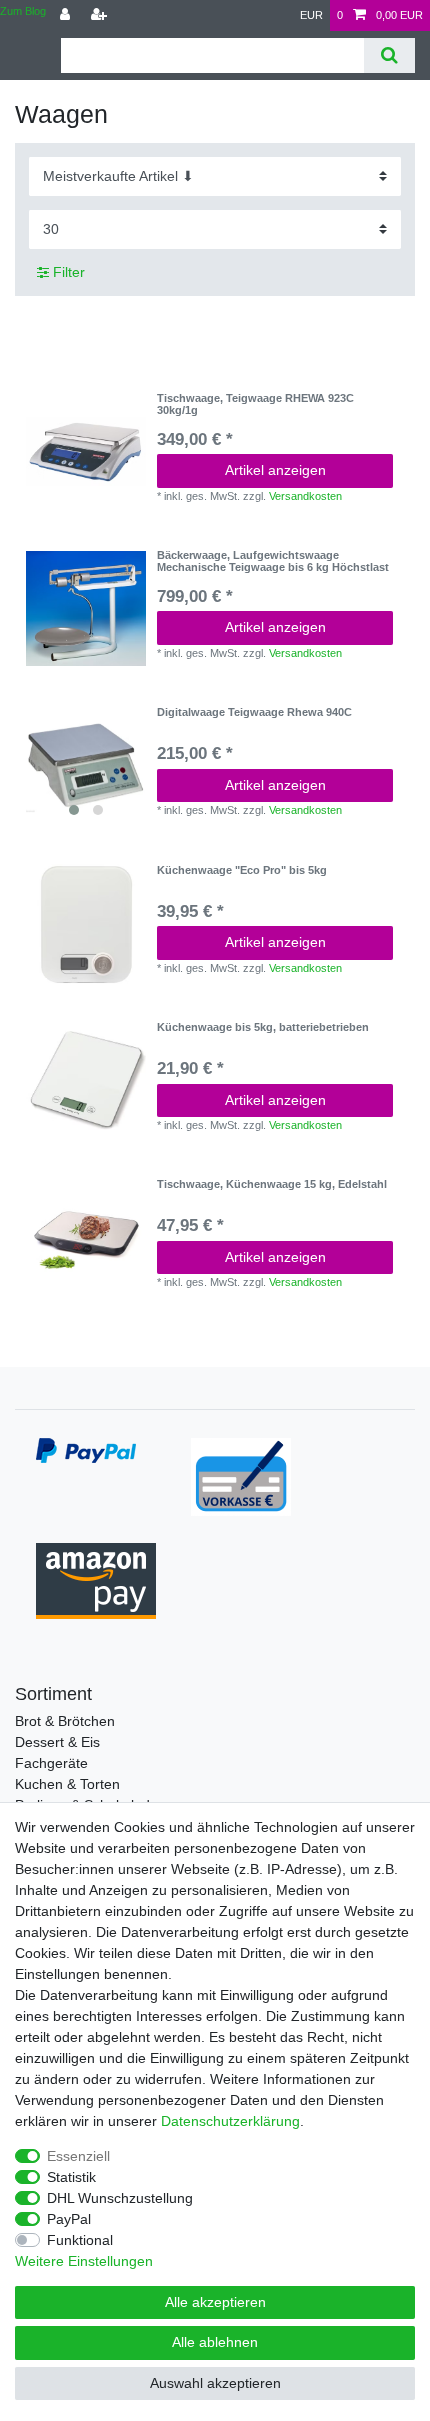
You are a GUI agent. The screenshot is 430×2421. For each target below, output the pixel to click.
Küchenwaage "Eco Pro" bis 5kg (242, 870)
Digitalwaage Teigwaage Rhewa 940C (254, 712)
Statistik (71, 2177)
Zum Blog (23, 11)
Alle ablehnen (215, 2342)
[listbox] (86, 766)
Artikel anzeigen (275, 470)
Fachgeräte (51, 1763)
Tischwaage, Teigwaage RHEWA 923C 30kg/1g (255, 404)
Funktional (80, 2240)
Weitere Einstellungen (84, 2261)
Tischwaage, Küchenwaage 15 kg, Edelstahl (272, 1184)
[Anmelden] (67, 15)
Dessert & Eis (57, 1742)
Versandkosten (305, 496)
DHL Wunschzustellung (120, 2198)
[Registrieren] (101, 15)
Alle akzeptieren (215, 2302)
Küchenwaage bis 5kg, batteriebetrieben (263, 1027)
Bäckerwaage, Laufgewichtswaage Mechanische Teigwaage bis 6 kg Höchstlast (273, 561)
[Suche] (389, 55)
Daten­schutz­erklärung (230, 2121)
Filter (67, 272)
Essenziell (78, 2156)
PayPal (69, 2219)
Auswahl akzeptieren (215, 2383)
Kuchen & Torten (67, 1784)
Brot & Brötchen (65, 1721)
